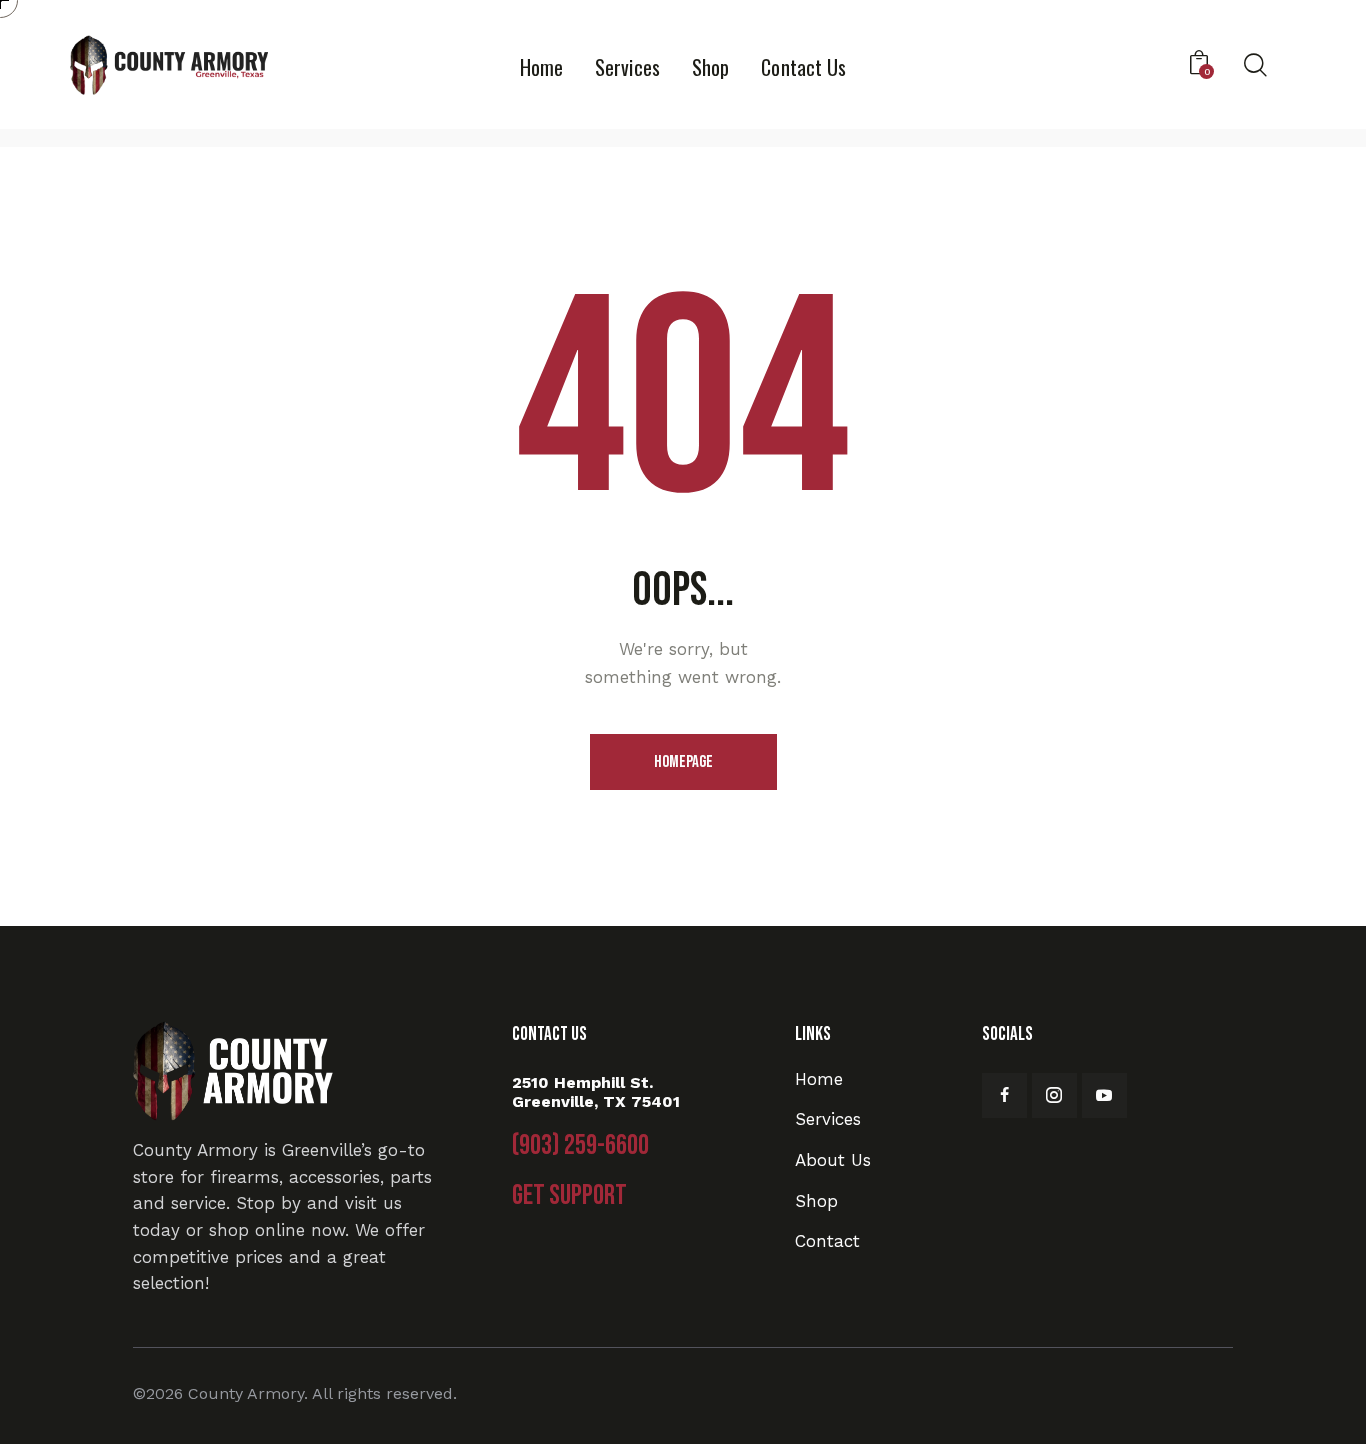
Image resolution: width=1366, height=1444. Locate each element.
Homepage (683, 762)
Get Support (569, 1196)
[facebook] (1004, 1095)
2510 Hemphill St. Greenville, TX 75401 (596, 1092)
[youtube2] (1104, 1095)
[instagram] (1054, 1095)
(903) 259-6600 (580, 1146)
